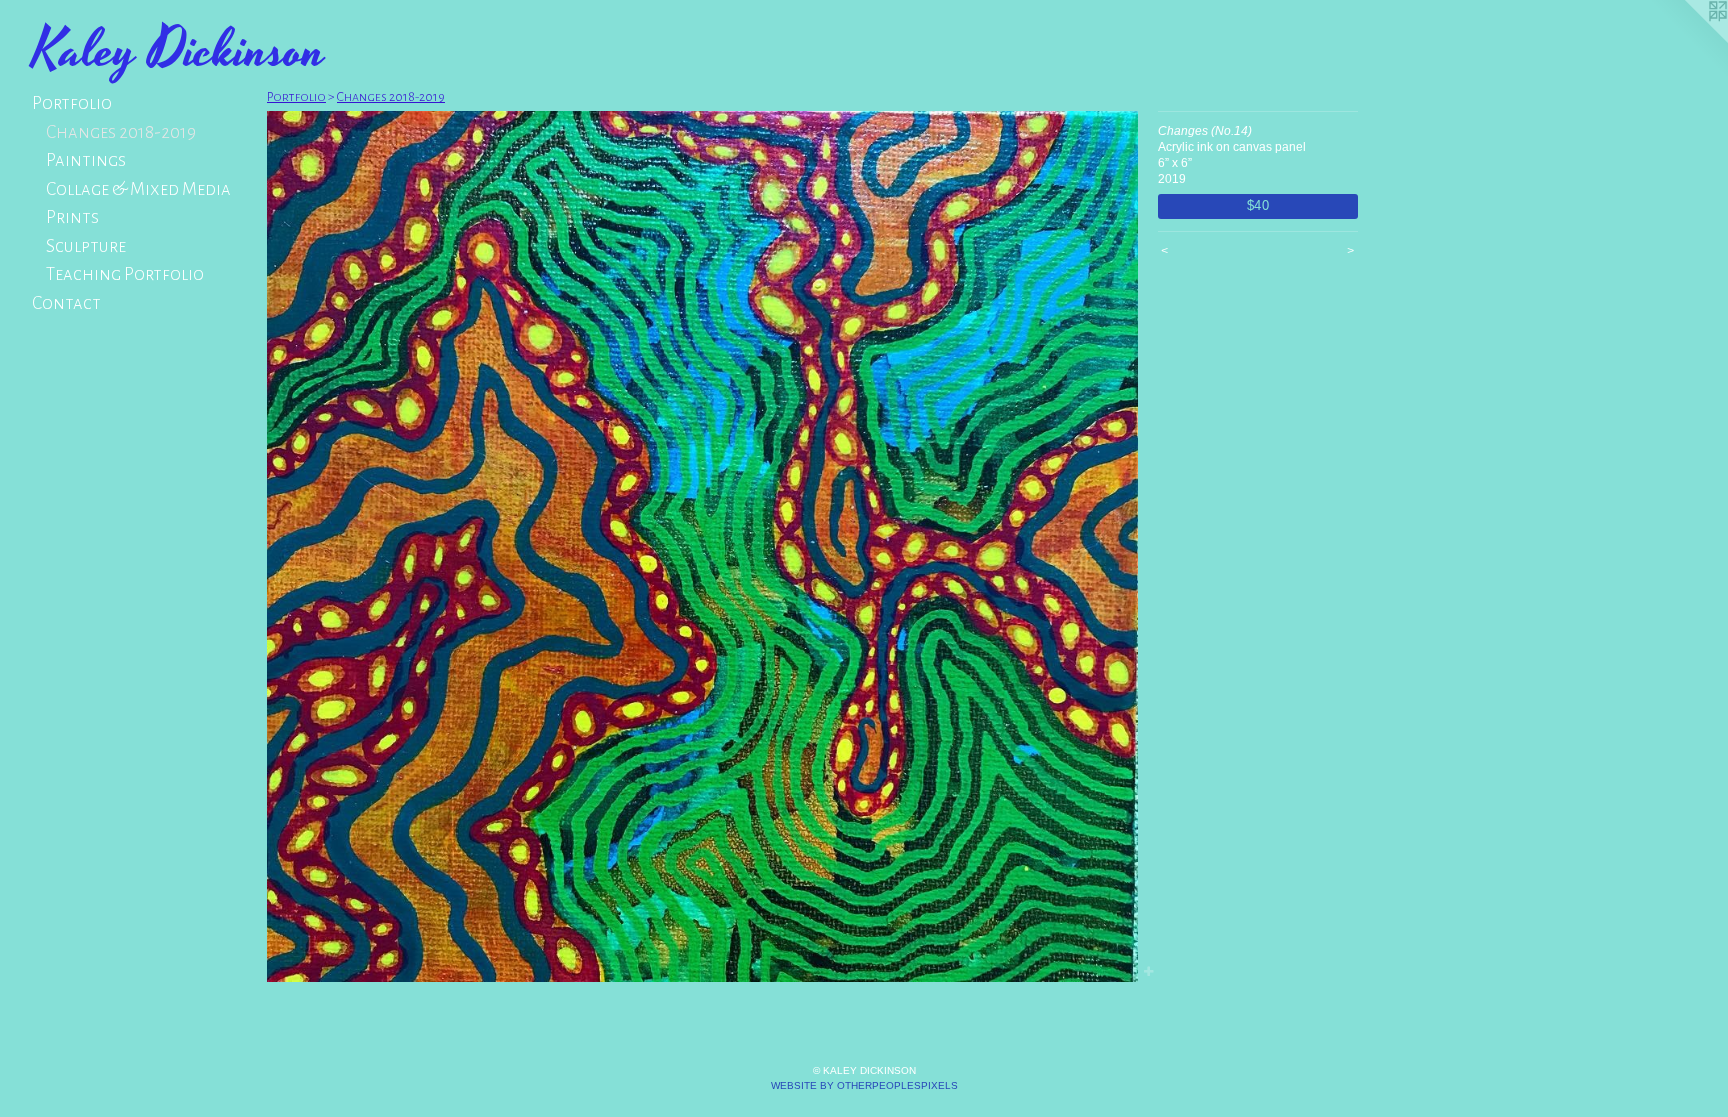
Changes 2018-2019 (121, 132)
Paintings (86, 160)
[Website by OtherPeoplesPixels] (1688, 40)
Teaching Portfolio (125, 274)
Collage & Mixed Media (138, 189)
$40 (1258, 205)
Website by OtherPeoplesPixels (864, 1085)
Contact (66, 303)
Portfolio (72, 103)
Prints (72, 217)
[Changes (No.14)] (702, 546)
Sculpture (86, 246)
